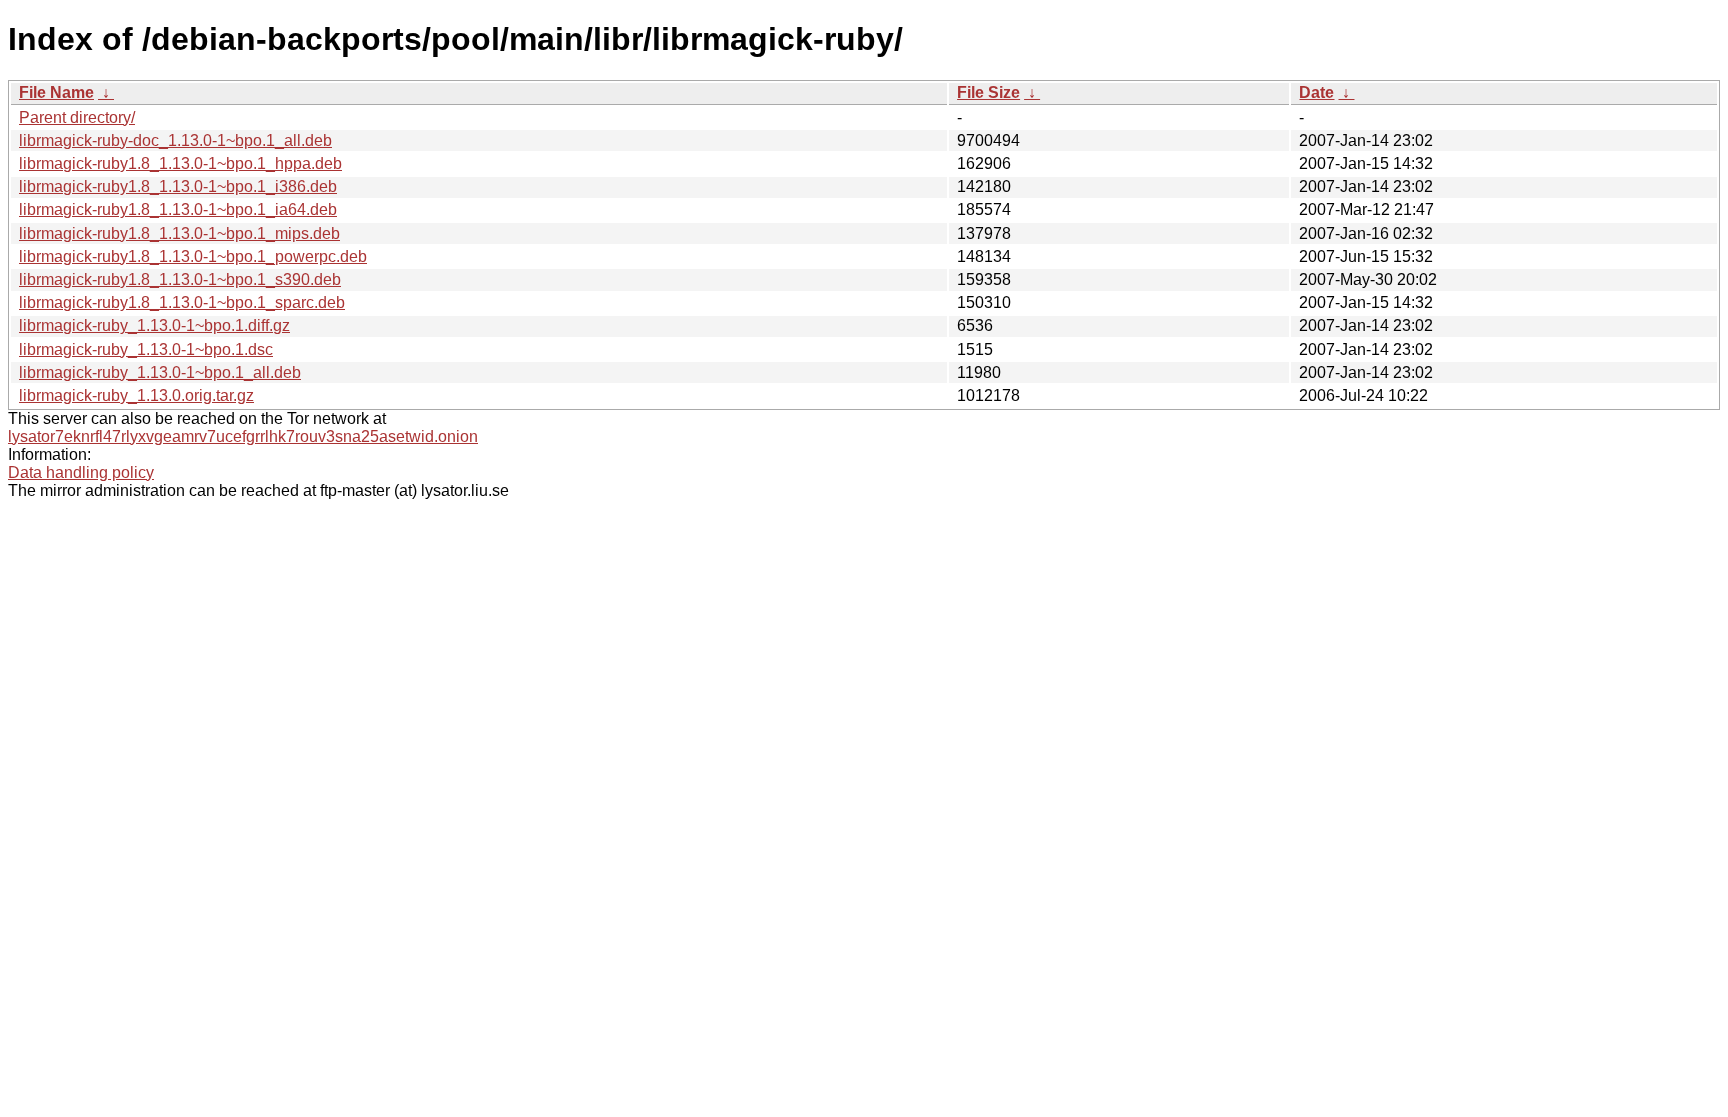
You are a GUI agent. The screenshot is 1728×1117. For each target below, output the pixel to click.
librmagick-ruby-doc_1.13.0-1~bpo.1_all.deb (175, 140)
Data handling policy (81, 472)
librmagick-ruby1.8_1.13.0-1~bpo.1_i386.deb (178, 186)
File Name (56, 92)
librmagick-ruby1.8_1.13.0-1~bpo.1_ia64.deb (178, 209)
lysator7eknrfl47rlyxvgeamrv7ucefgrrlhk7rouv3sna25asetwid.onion (243, 436)
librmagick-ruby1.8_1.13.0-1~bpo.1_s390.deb (180, 279)
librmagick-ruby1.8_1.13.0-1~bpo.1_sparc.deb (182, 302)
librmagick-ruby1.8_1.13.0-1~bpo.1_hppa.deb (180, 163)
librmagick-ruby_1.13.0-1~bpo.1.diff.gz (154, 325)
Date (1316, 92)
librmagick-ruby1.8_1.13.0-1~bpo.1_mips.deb (179, 233)
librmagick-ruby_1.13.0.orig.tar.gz (136, 395)
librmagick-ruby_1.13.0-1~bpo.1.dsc (146, 349)
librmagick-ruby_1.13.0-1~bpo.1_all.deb (160, 372)
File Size (988, 92)
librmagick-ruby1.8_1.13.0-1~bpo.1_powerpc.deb (193, 256)
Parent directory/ (77, 117)
